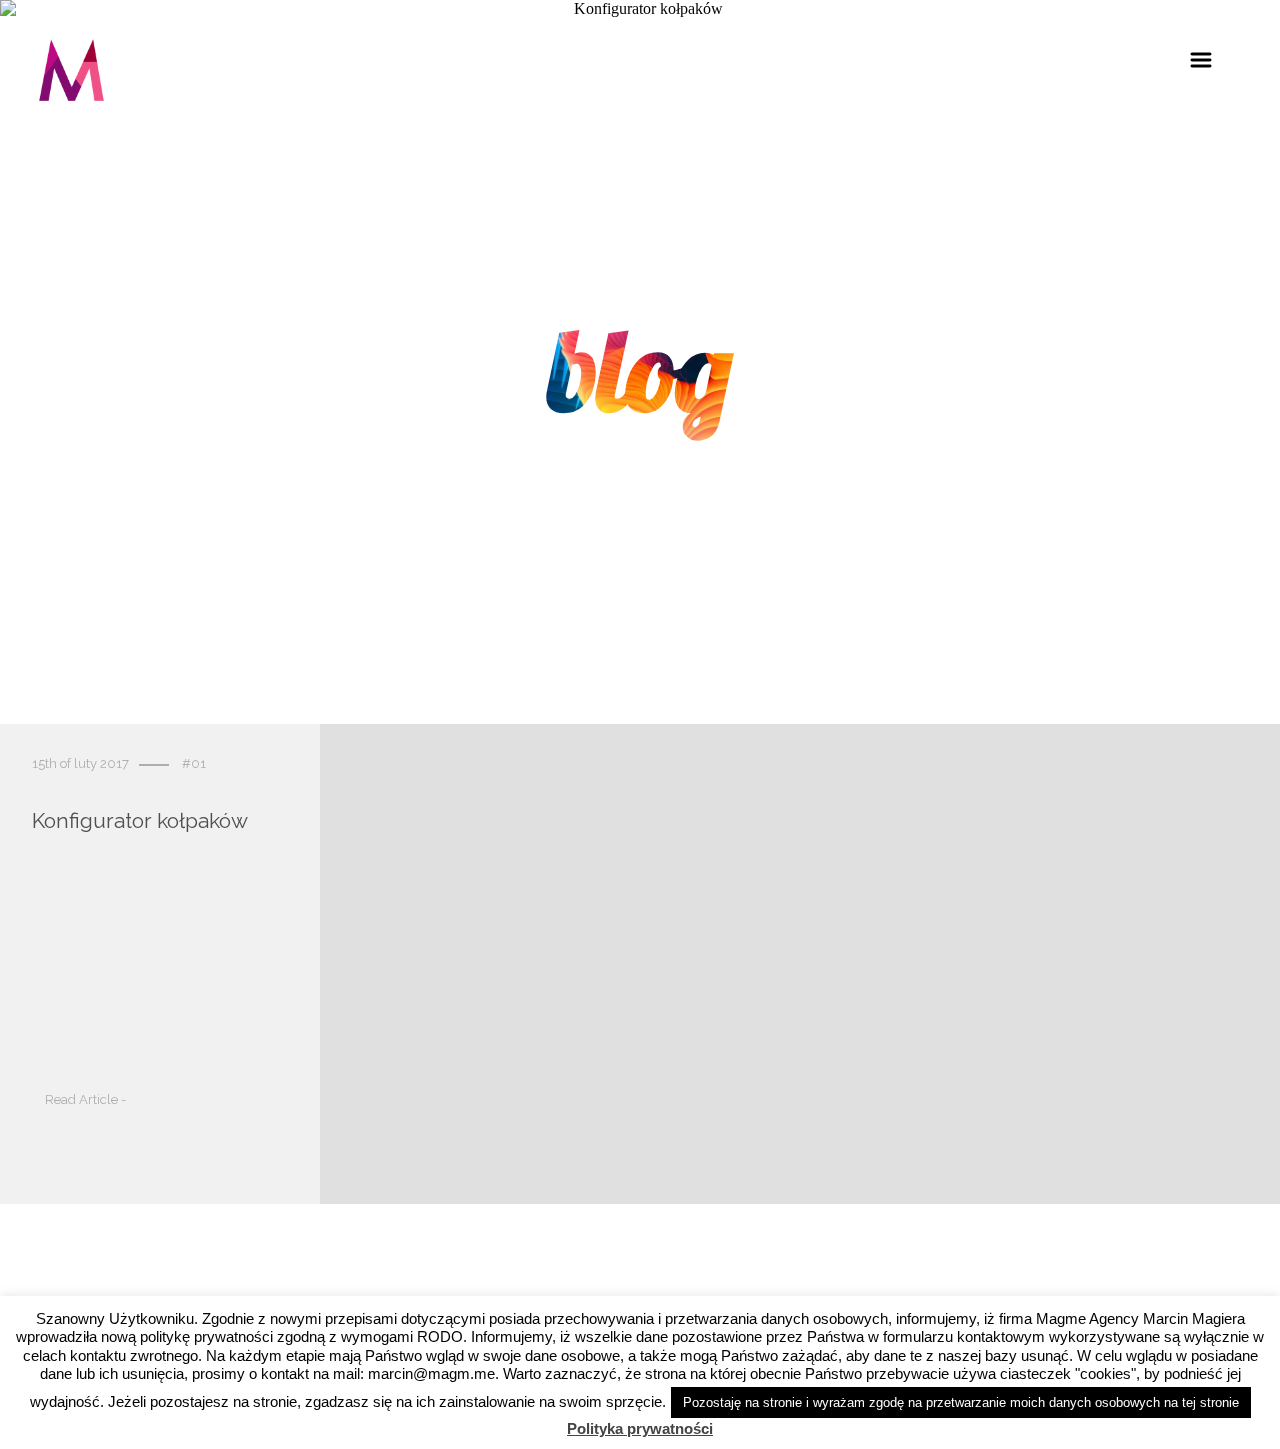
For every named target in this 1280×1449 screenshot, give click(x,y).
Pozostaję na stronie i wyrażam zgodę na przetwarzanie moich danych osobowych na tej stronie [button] (961, 1402)
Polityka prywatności (640, 1428)
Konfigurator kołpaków (140, 821)
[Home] (71, 73)
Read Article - (85, 1100)
